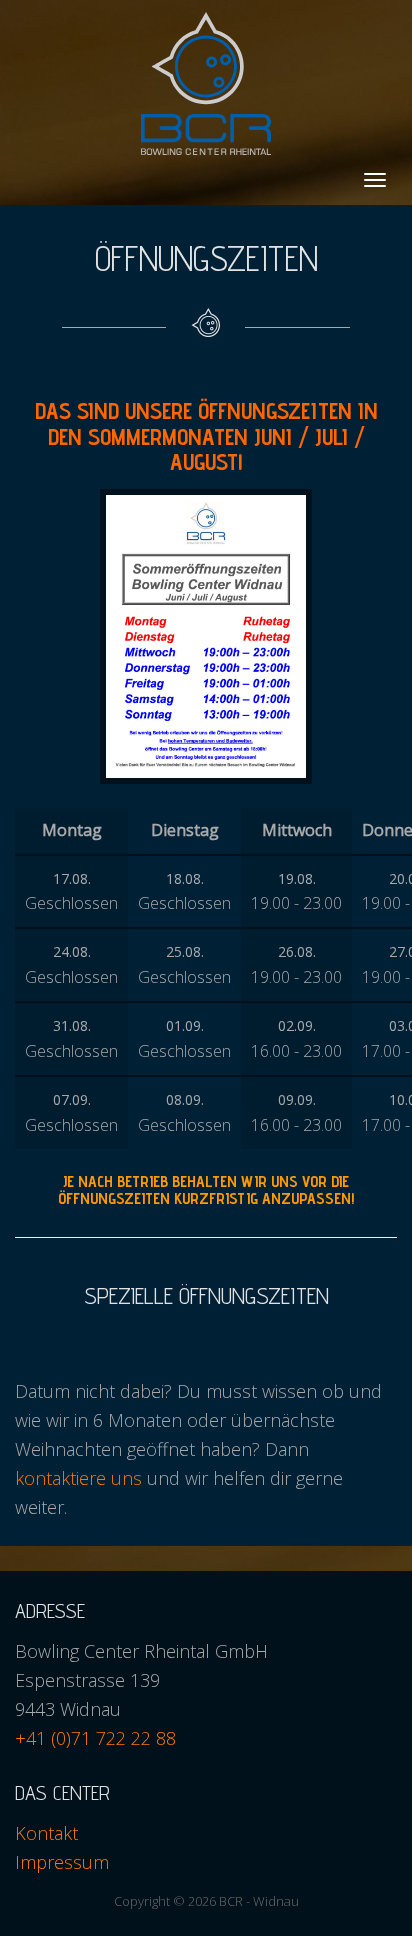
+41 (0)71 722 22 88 (95, 1738)
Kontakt (46, 1833)
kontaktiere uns (78, 1478)
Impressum (62, 1862)
